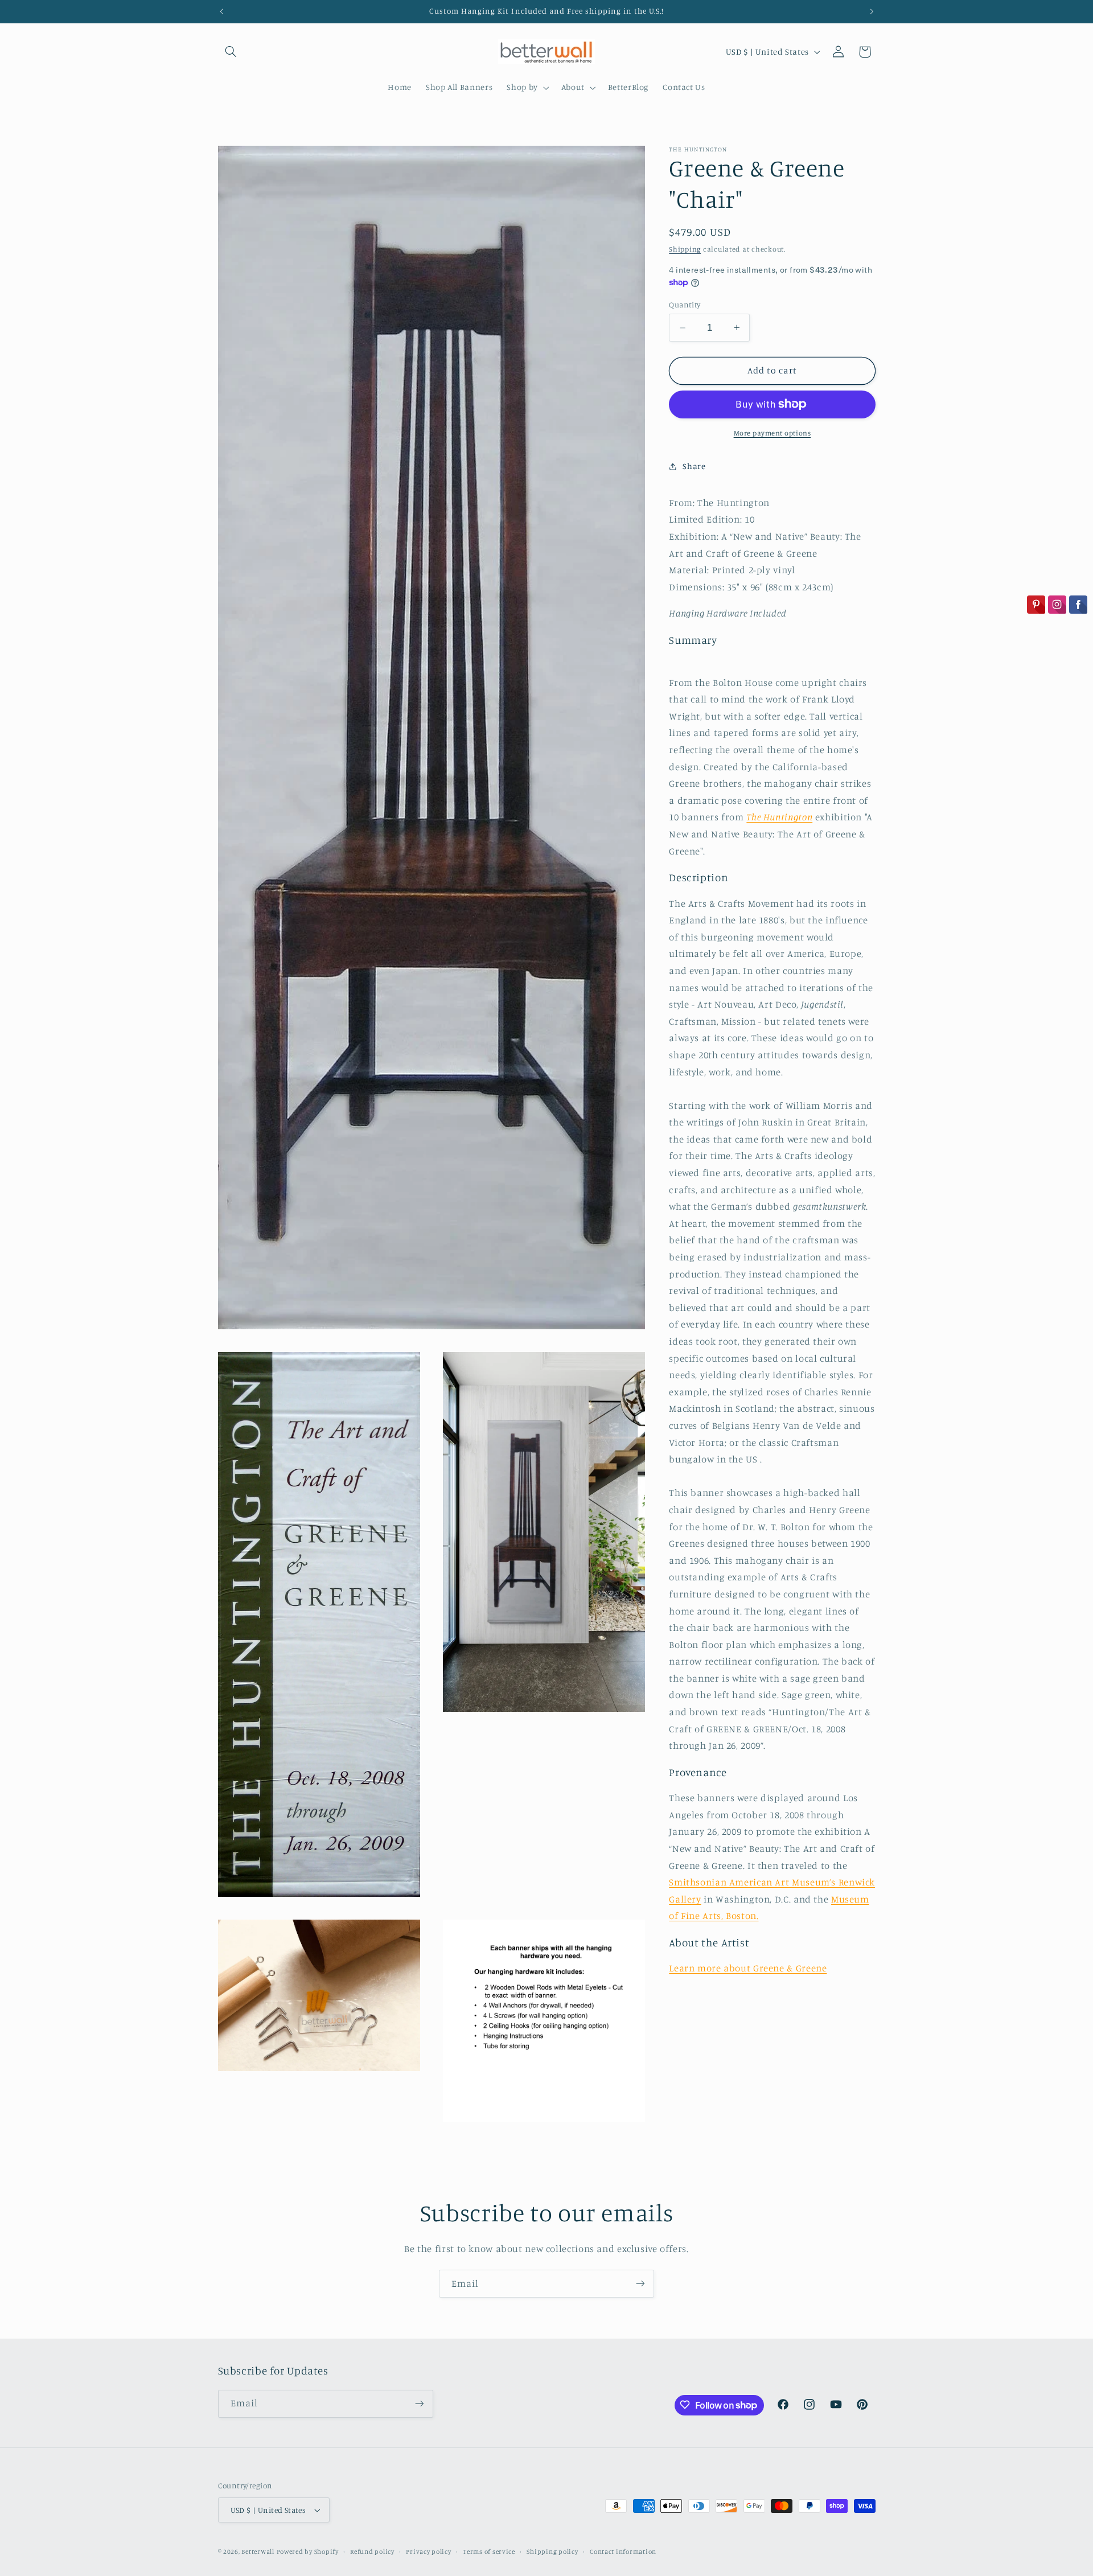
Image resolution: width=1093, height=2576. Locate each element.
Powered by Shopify (308, 2552)
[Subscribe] (640, 2284)
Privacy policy (428, 2552)
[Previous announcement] (221, 11)
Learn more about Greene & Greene (748, 1968)
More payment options (773, 432)
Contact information (623, 2552)
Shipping (685, 248)
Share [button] (694, 466)
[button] (231, 52)
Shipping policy (552, 2552)
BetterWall (258, 2552)
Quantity (685, 304)
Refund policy (372, 2552)
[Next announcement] (872, 11)
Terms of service (489, 2552)
